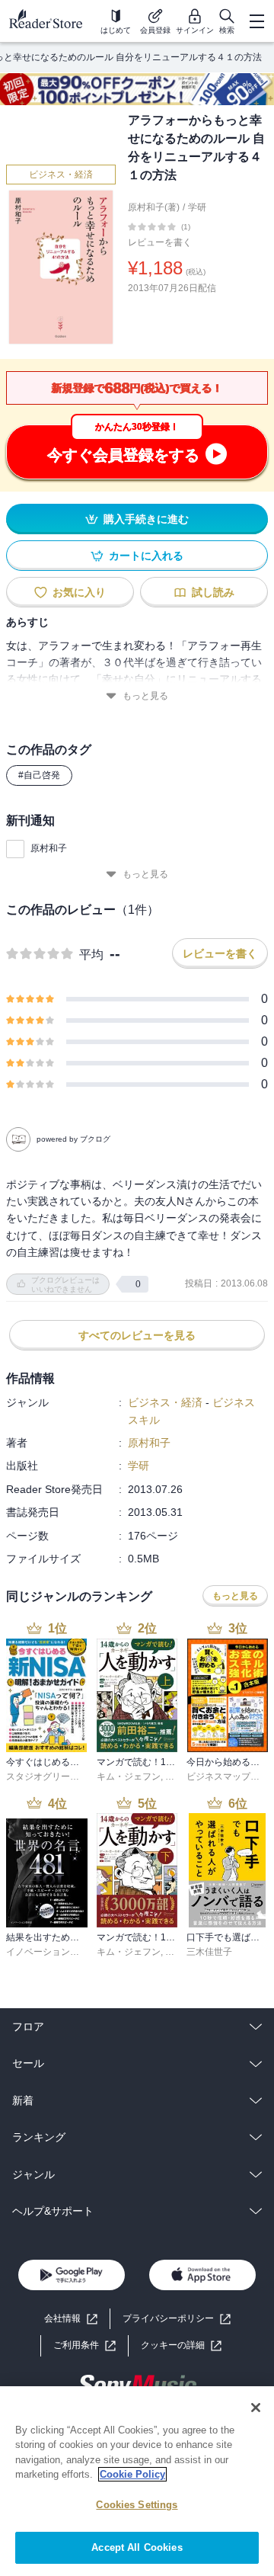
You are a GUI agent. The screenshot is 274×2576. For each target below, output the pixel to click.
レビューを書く (160, 242)
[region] (137, 2481)
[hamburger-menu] (256, 21)
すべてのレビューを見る (137, 1335)
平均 (91, 955)
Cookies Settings (137, 2505)
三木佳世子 (209, 1952)
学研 (197, 207)
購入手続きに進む (146, 519)
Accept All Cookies (137, 2547)
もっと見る (145, 696)
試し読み (213, 592)
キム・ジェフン (129, 1777)
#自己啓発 (39, 775)
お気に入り (79, 592)
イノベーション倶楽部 (52, 1952)
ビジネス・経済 (61, 175)
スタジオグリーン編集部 (56, 1777)
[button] (181, 2345)
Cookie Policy (132, 2474)
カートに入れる (146, 556)
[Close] (256, 2408)
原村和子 (49, 848)
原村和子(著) (154, 207)
